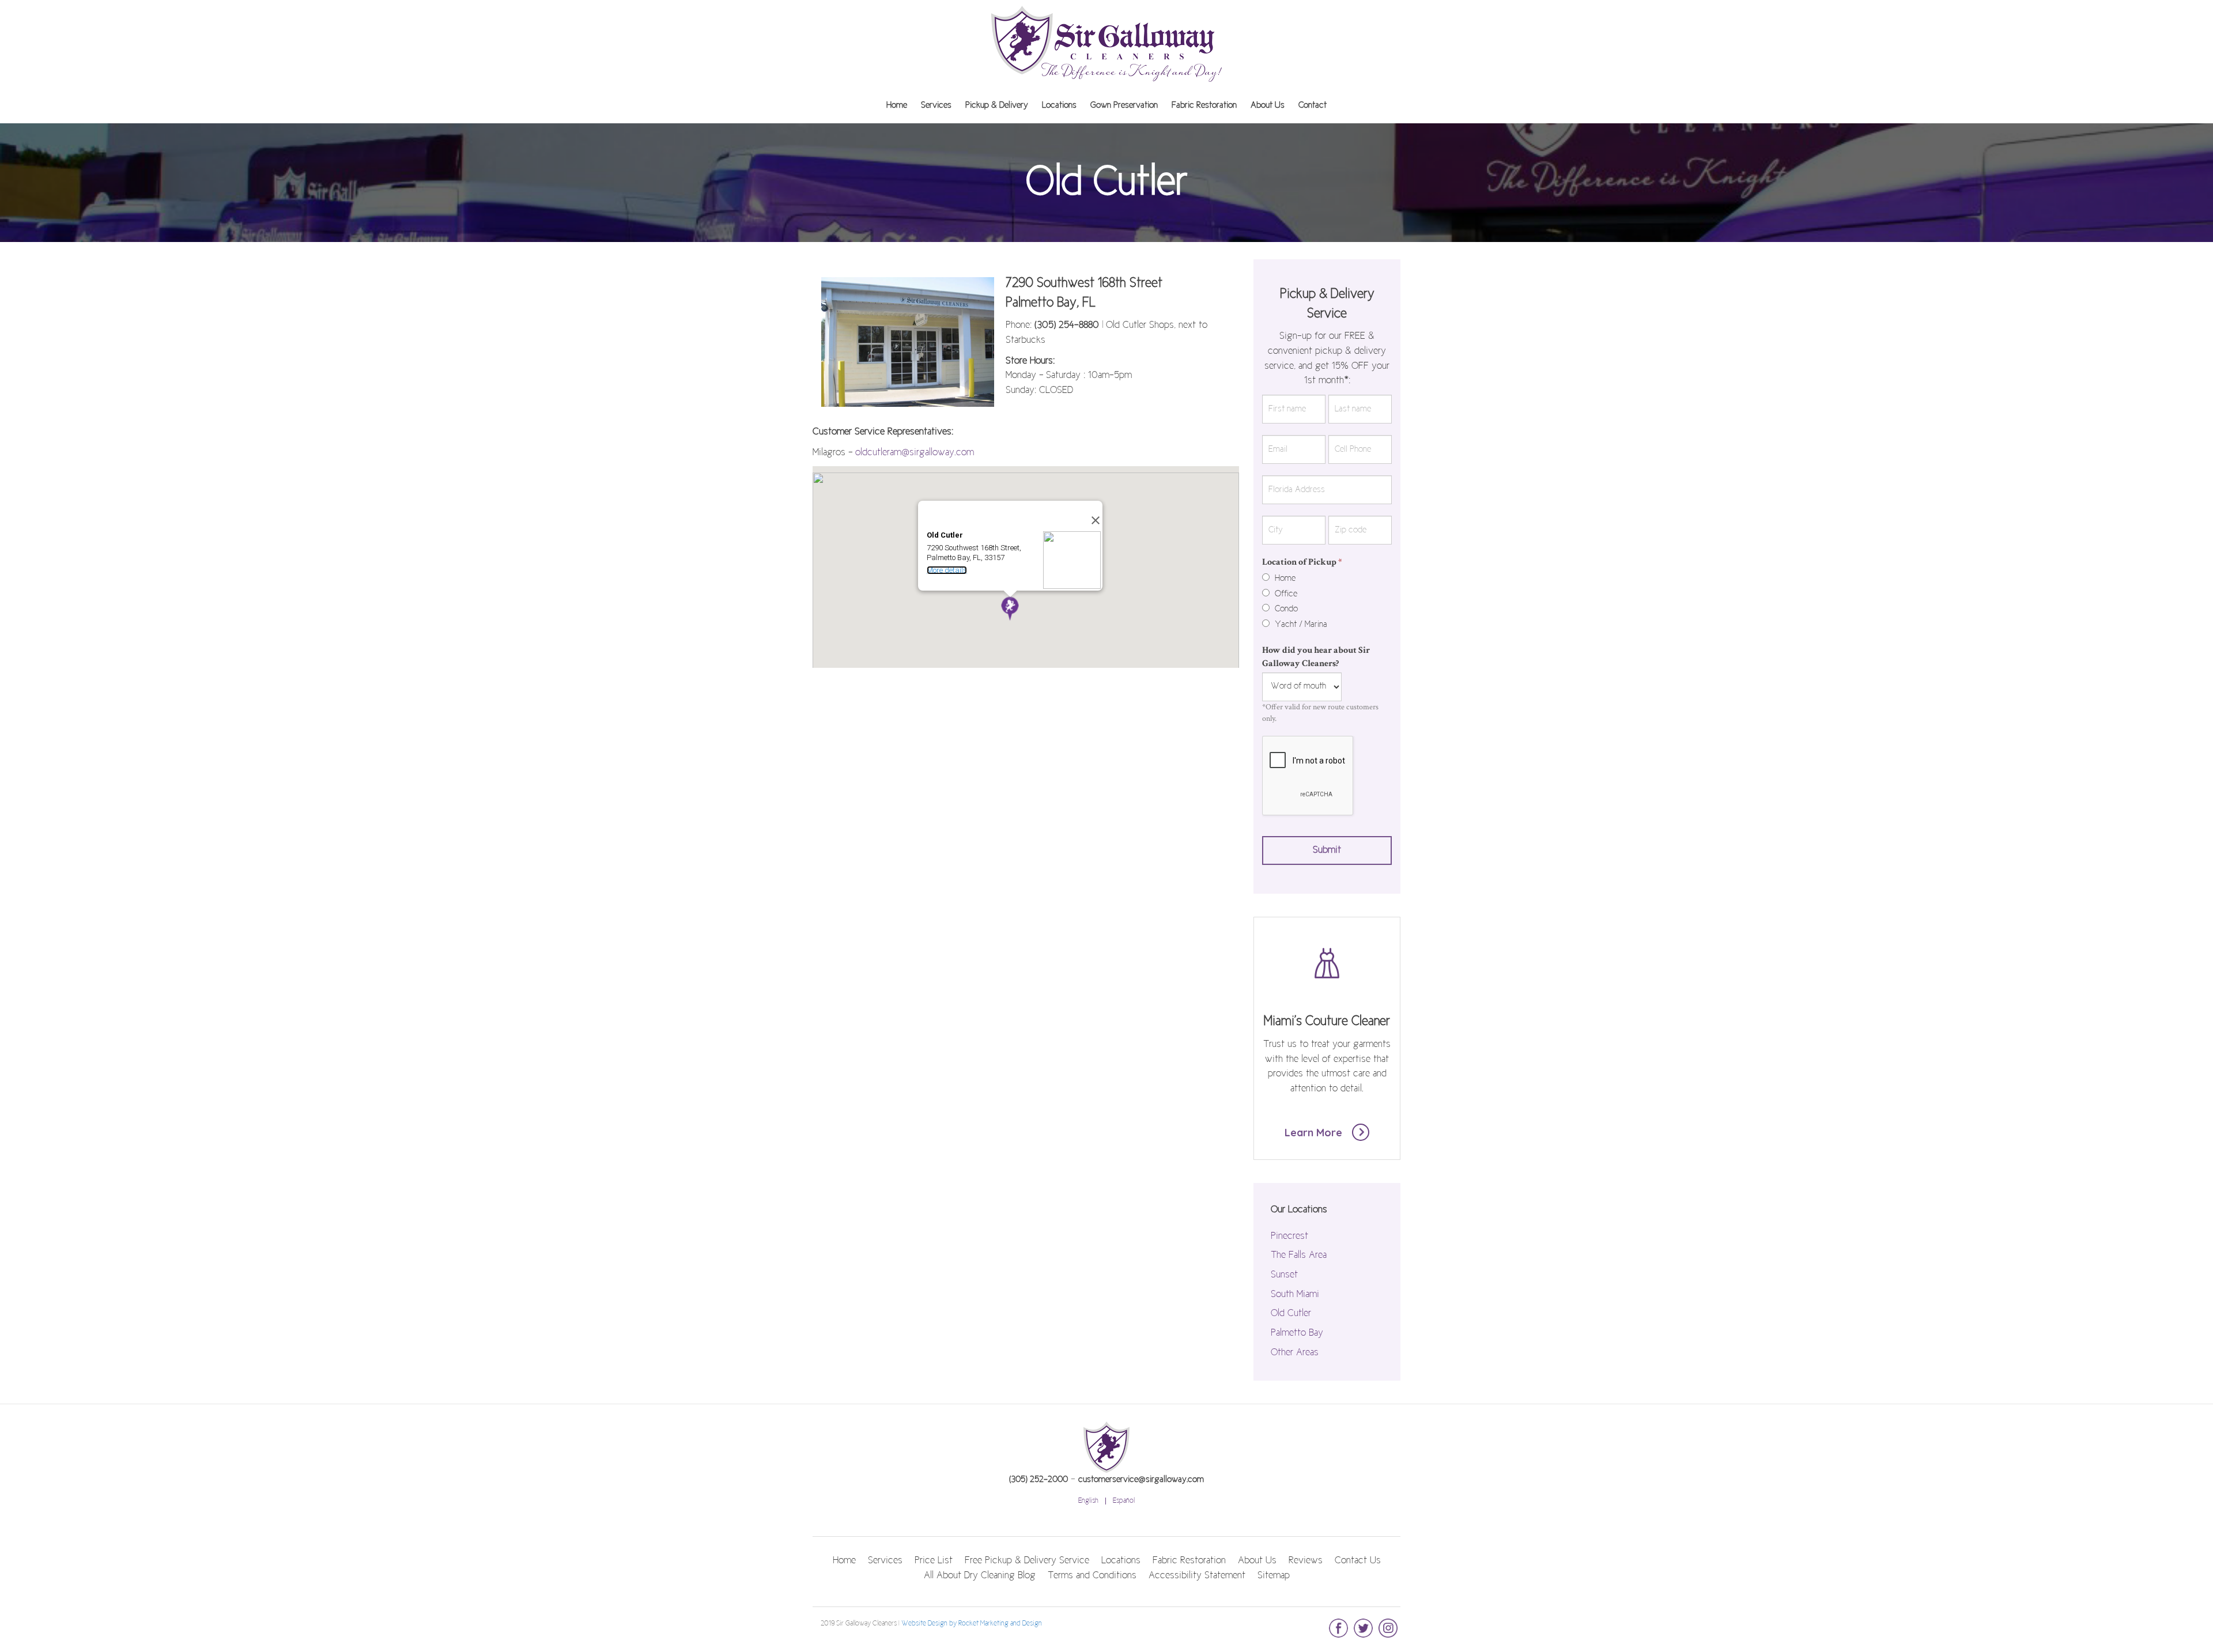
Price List (934, 1561)
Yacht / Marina (1300, 625)
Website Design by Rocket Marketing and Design (972, 1624)
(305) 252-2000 (1038, 1480)
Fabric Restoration (1204, 105)
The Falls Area (1299, 1256)
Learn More (1315, 1133)
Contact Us (1358, 1561)
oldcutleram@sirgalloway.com (915, 453)
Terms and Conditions (1092, 1576)
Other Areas (1295, 1353)
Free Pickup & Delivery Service (1027, 1561)
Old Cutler (1291, 1314)
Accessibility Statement (1197, 1576)
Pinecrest (1289, 1237)
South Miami (1295, 1295)
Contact (1313, 105)
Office (1285, 594)
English (1088, 1501)
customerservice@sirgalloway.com (1141, 1480)
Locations (1059, 105)
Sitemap (1274, 1576)
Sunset (1284, 1275)
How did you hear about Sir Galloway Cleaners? (1316, 657)
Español (1124, 1501)
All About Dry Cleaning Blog (980, 1576)
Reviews (1306, 1561)
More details (947, 570)
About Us (1268, 105)
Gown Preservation (1124, 105)
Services (936, 105)
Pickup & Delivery (997, 105)
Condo (1285, 609)
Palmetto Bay (1297, 1333)
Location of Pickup (1302, 562)
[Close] (1089, 515)
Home (897, 105)
